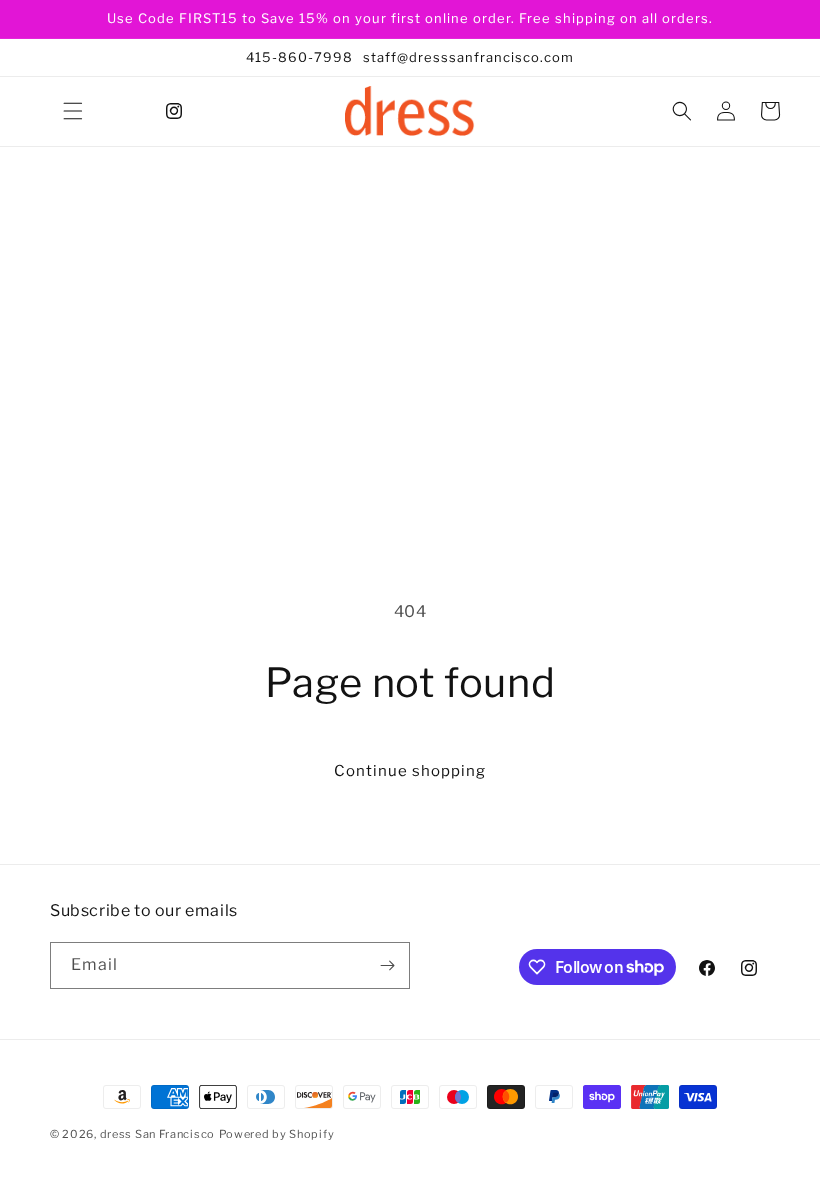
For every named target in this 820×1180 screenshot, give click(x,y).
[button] (73, 111)
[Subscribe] (387, 965)
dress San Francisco (157, 1134)
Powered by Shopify (277, 1134)
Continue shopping (410, 771)
